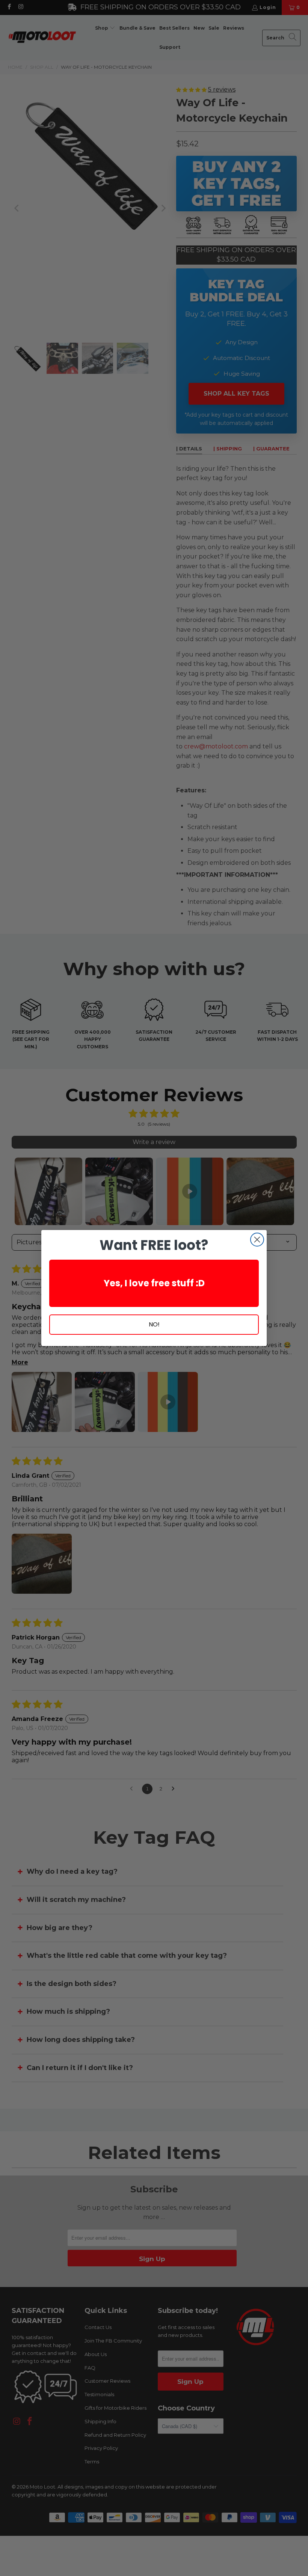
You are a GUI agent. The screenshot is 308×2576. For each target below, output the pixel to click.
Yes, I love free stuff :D (154, 1283)
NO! (154, 1324)
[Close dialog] (257, 1240)
